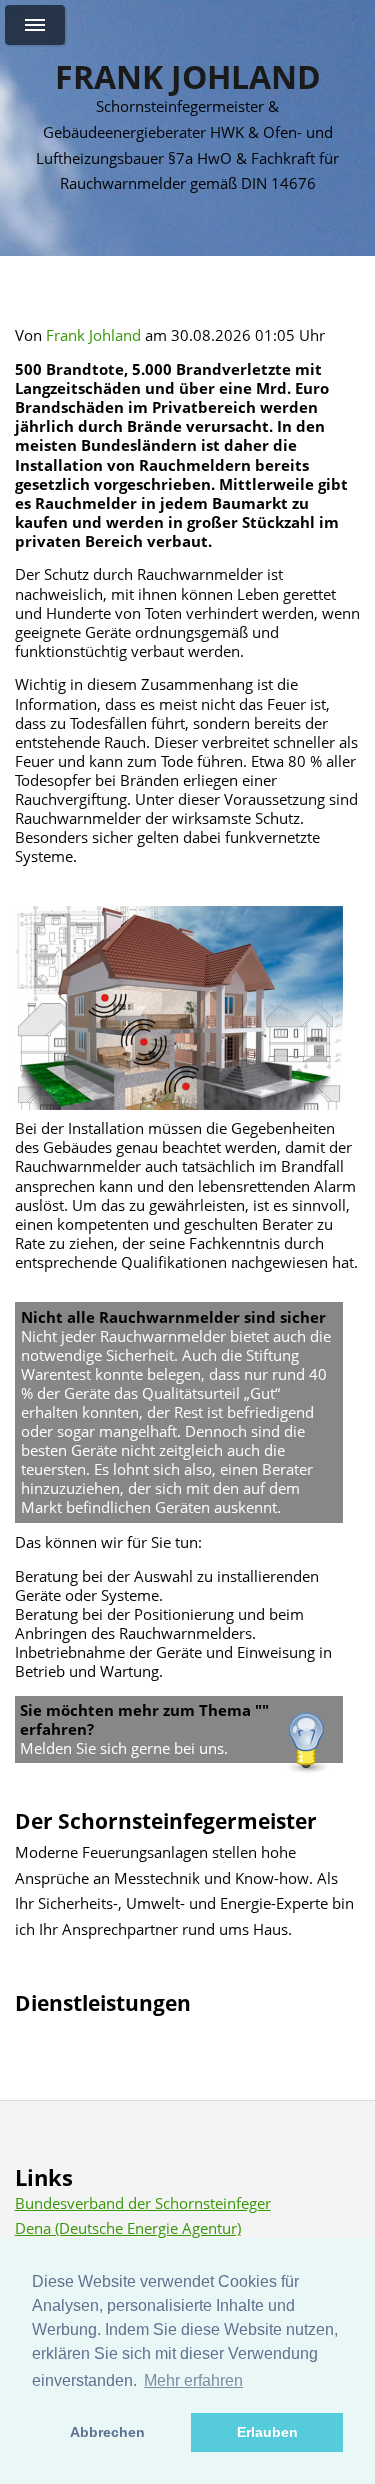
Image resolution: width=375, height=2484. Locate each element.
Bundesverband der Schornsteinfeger (143, 2203)
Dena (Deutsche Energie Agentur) (128, 2228)
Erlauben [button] (267, 2432)
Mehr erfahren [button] (193, 2380)
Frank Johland (188, 77)
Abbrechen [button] (107, 2432)
